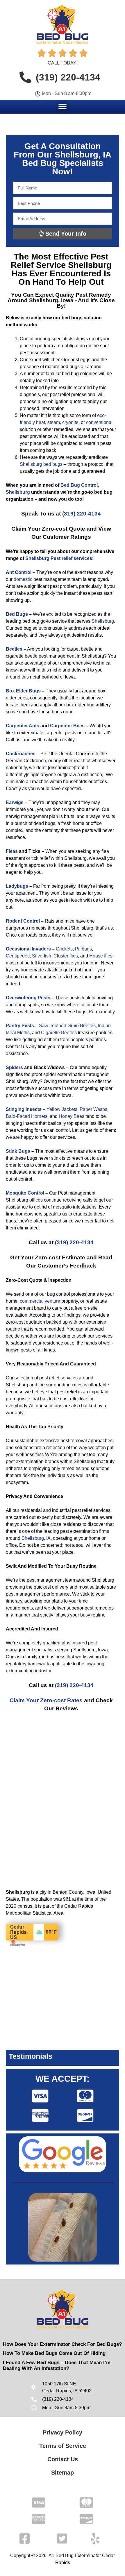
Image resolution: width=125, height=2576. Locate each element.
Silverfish (42, 956)
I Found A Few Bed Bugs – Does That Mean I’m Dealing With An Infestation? (57, 2365)
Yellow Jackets (62, 1109)
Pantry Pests (20, 1026)
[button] (63, 106)
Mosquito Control (25, 1193)
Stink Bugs (18, 1151)
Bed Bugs (17, 614)
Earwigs (15, 802)
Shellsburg (103, 621)
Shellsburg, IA (36, 1538)
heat (41, 422)
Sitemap (63, 2473)
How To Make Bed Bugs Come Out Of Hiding (54, 2353)
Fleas (12, 851)
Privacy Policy (63, 2432)
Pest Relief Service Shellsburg (61, 261)
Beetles (14, 649)
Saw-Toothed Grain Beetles (67, 1026)
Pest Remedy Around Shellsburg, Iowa (59, 298)
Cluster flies (66, 956)
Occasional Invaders (28, 949)
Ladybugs (17, 886)
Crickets (64, 949)
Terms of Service (63, 2446)
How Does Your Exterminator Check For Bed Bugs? (62, 2344)
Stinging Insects (24, 1109)
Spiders (14, 1067)
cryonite (70, 422)
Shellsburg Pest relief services (59, 558)
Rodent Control (23, 921)
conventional (99, 422)
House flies (101, 956)
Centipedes (18, 956)
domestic (23, 579)
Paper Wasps (93, 1109)
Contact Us (63, 2459)
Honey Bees (72, 1116)
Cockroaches (21, 754)
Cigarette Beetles (59, 1033)
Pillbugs (83, 949)
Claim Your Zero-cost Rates (46, 1700)
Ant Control (19, 572)
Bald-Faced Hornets (27, 1116)
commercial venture (40, 1301)
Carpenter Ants (23, 726)
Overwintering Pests (28, 998)
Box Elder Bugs (23, 691)
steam (54, 422)
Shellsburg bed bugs (41, 464)
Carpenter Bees (67, 726)
